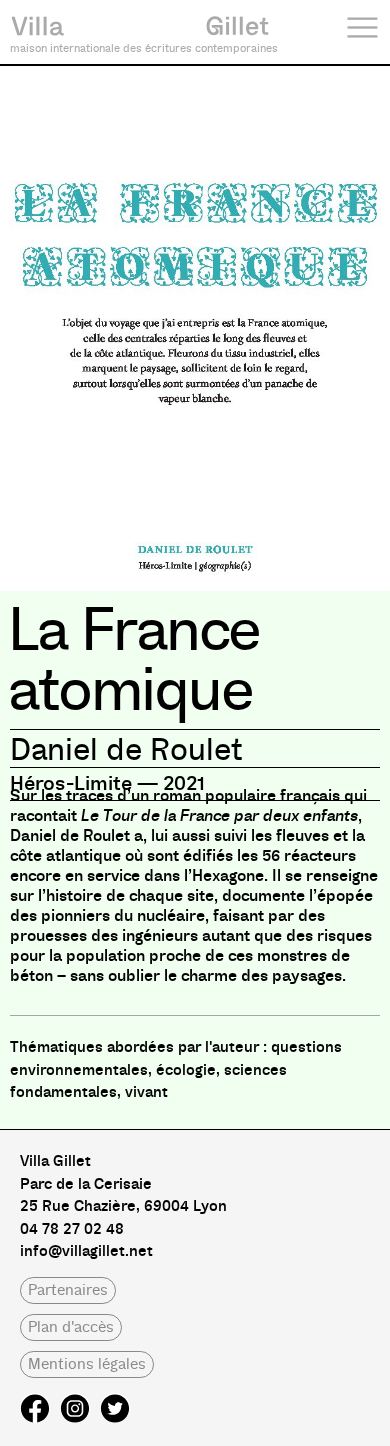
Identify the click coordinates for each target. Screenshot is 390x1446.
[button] (68, 1290)
